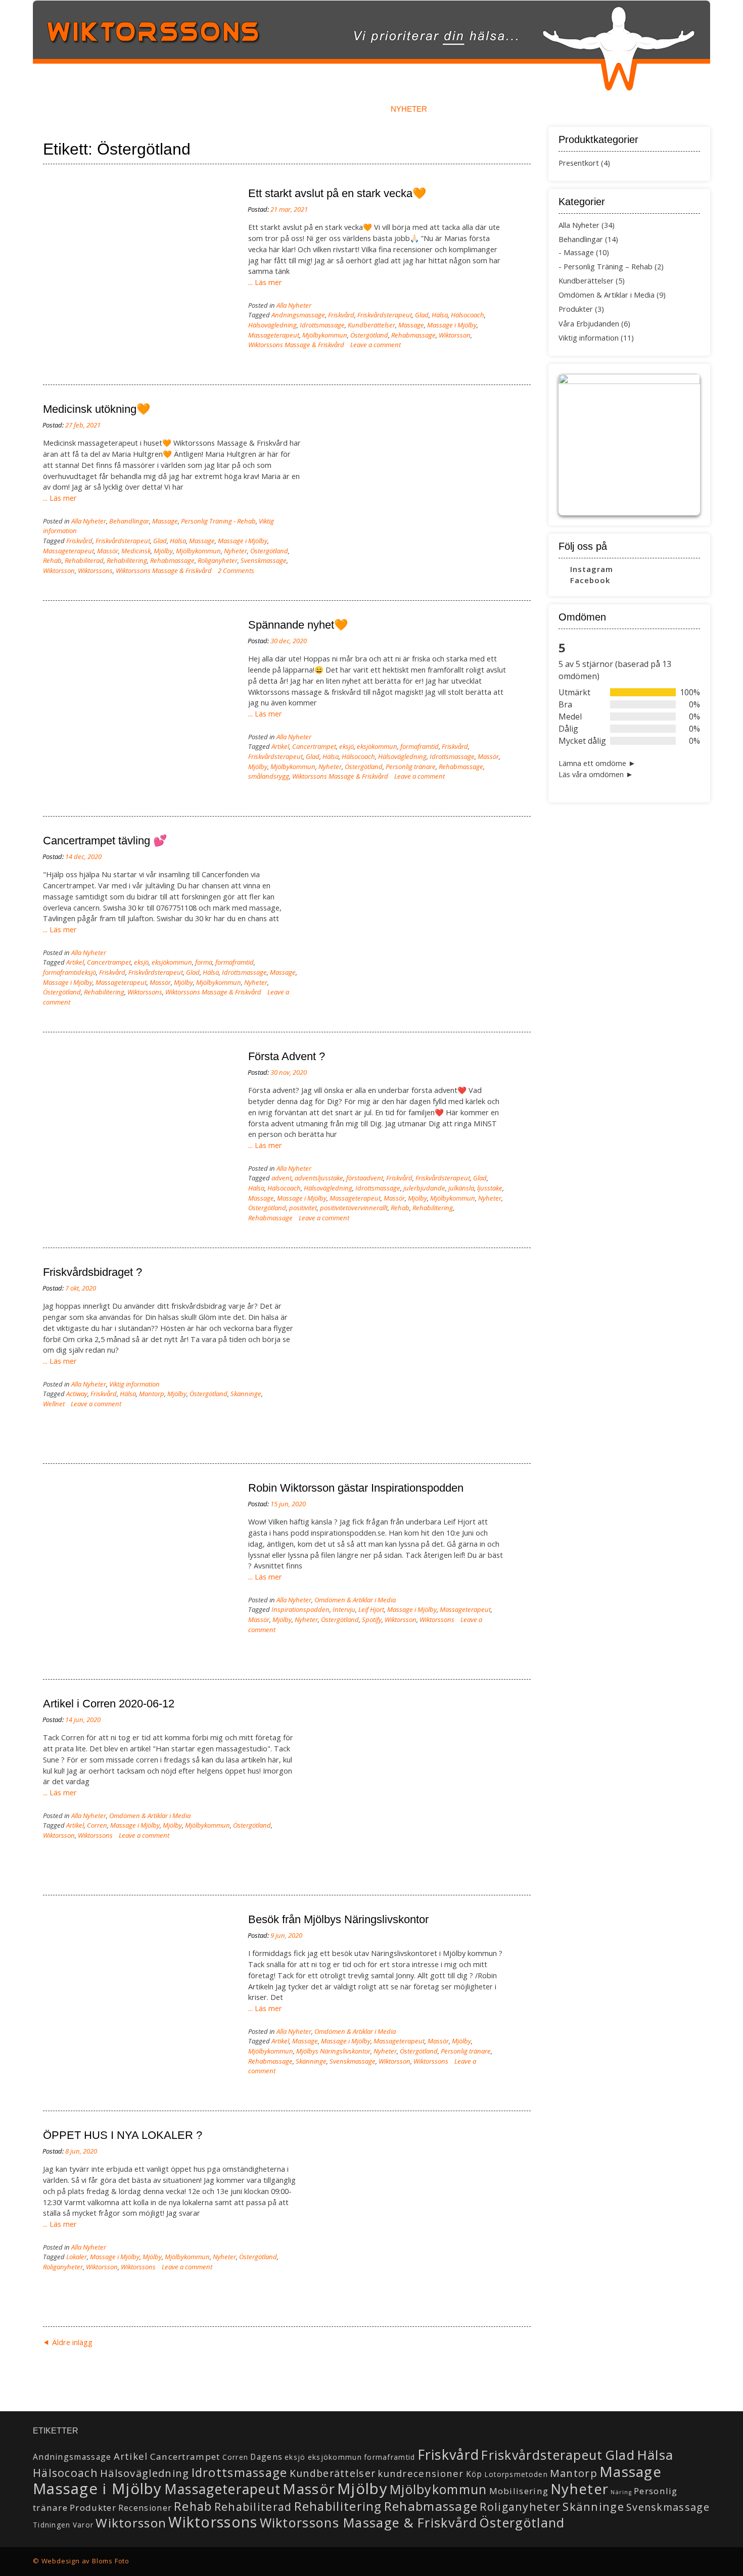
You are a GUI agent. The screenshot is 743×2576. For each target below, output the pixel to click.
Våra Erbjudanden (589, 324)
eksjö (346, 746)
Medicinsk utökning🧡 (97, 409)
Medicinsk (136, 551)
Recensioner (145, 2508)
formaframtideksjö (69, 972)
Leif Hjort (371, 1609)
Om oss (537, 109)
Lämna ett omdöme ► (597, 763)
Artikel (280, 746)
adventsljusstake (319, 1178)
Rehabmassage (413, 335)
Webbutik (474, 109)
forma (204, 962)
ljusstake (490, 1188)
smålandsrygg (269, 776)
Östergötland (369, 335)
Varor (83, 2525)
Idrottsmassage (322, 325)
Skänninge (246, 1394)
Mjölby (163, 551)
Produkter (576, 309)
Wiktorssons (95, 570)
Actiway (77, 1394)
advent (282, 1178)
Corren (97, 1825)
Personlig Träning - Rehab (218, 521)
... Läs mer (265, 282)
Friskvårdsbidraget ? (92, 1272)
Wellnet (54, 1404)
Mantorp (152, 1394)
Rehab (52, 560)
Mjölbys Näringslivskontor (333, 2051)
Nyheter (409, 109)
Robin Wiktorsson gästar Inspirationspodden (356, 1488)
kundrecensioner (421, 2473)
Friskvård (341, 315)
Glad (422, 315)
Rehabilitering (127, 560)
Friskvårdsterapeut (385, 315)
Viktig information (134, 1384)
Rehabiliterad (84, 560)
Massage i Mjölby (452, 325)
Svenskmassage (264, 560)
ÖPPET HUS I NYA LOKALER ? (123, 2135)
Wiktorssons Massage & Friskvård (296, 345)
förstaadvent (365, 1178)
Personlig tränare (411, 767)
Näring (621, 2492)
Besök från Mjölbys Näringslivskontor (338, 1919)
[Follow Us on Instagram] (696, 2558)
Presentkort (579, 163)
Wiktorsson (455, 335)
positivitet (303, 1208)
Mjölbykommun (325, 335)
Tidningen (52, 2525)
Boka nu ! (188, 109)
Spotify (372, 1619)
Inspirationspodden (300, 1609)
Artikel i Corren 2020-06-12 (109, 1704)
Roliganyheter (218, 560)
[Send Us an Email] (674, 2558)
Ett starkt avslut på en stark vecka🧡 (337, 193)
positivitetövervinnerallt (354, 1208)
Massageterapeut (274, 335)
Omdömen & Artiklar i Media (355, 1600)
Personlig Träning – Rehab (608, 267)
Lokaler (77, 2257)
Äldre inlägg (72, 2342)
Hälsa (440, 315)
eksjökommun (377, 746)
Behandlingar (265, 109)
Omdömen (343, 109)
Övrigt (594, 109)
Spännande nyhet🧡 (298, 625)
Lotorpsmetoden (516, 2474)
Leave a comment (376, 345)
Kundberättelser (371, 325)
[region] (629, 445)
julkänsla (461, 1188)
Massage (411, 325)
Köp (474, 2474)
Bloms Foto (111, 2561)
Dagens (266, 2457)
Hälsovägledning (272, 325)
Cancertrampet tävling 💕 (105, 841)
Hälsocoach (468, 315)
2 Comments (236, 570)
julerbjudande (424, 1188)
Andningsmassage (298, 315)
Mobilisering (519, 2491)
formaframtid (420, 746)
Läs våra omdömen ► (596, 774)
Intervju (344, 1609)
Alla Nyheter (294, 305)
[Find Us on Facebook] (685, 2558)
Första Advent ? (287, 1056)
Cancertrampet (314, 746)
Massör (108, 551)
